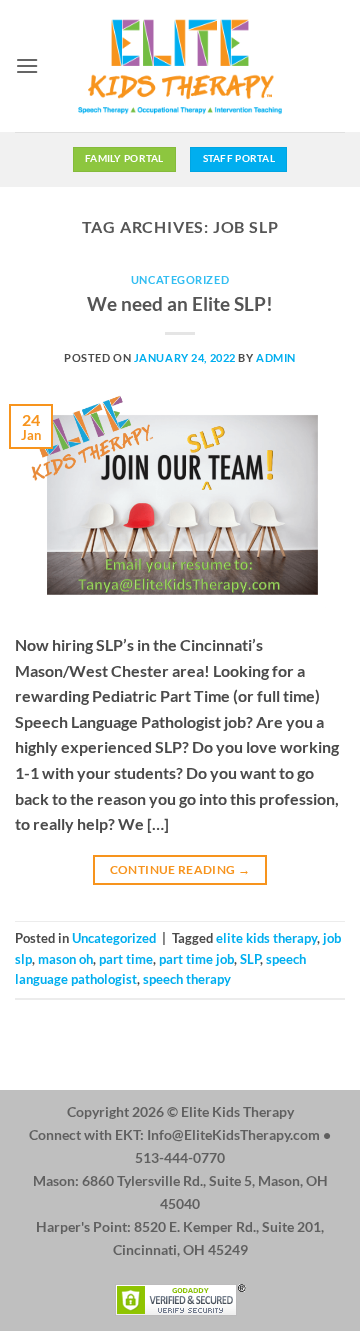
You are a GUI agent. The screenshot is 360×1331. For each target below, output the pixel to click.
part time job (196, 959)
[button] (27, 65)
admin (276, 357)
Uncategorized (180, 279)
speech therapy (187, 979)
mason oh (65, 959)
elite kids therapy (266, 938)
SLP (250, 959)
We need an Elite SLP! (180, 303)
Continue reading (180, 869)
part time (126, 959)
